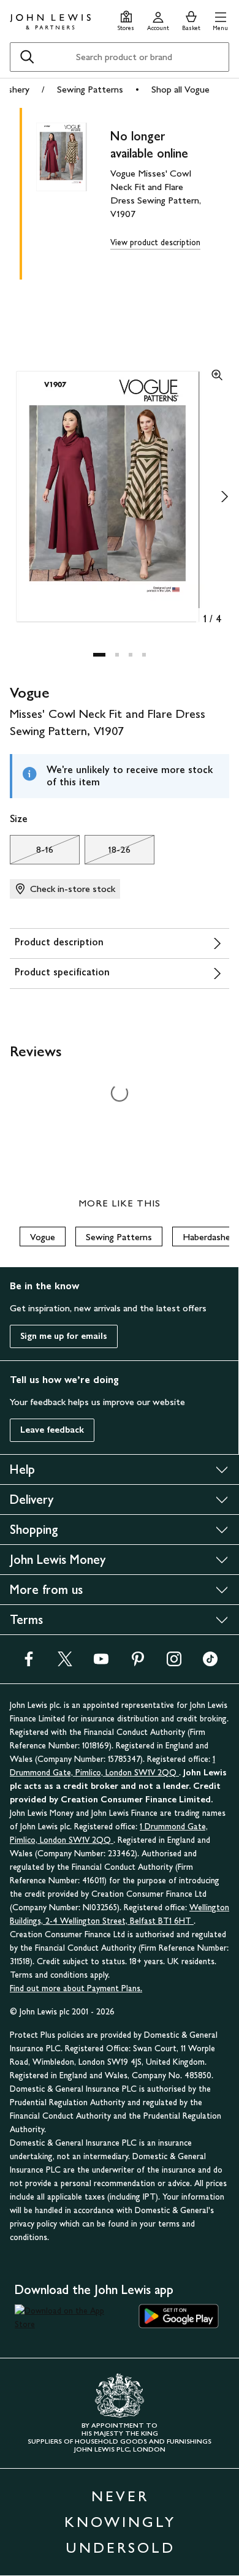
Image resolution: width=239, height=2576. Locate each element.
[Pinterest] (138, 1663)
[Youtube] (101, 1663)
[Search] (27, 57)
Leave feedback (52, 1430)
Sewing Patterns (90, 89)
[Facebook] (29, 1663)
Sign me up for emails (64, 1336)
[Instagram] (174, 1663)
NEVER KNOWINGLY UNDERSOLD (120, 2522)
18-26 (108, 853)
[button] (220, 19)
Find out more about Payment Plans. (76, 1988)
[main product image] (71, 191)
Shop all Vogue (180, 89)
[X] (65, 1663)
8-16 (32, 853)
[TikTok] (210, 1663)
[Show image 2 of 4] (224, 497)
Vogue (43, 1237)
